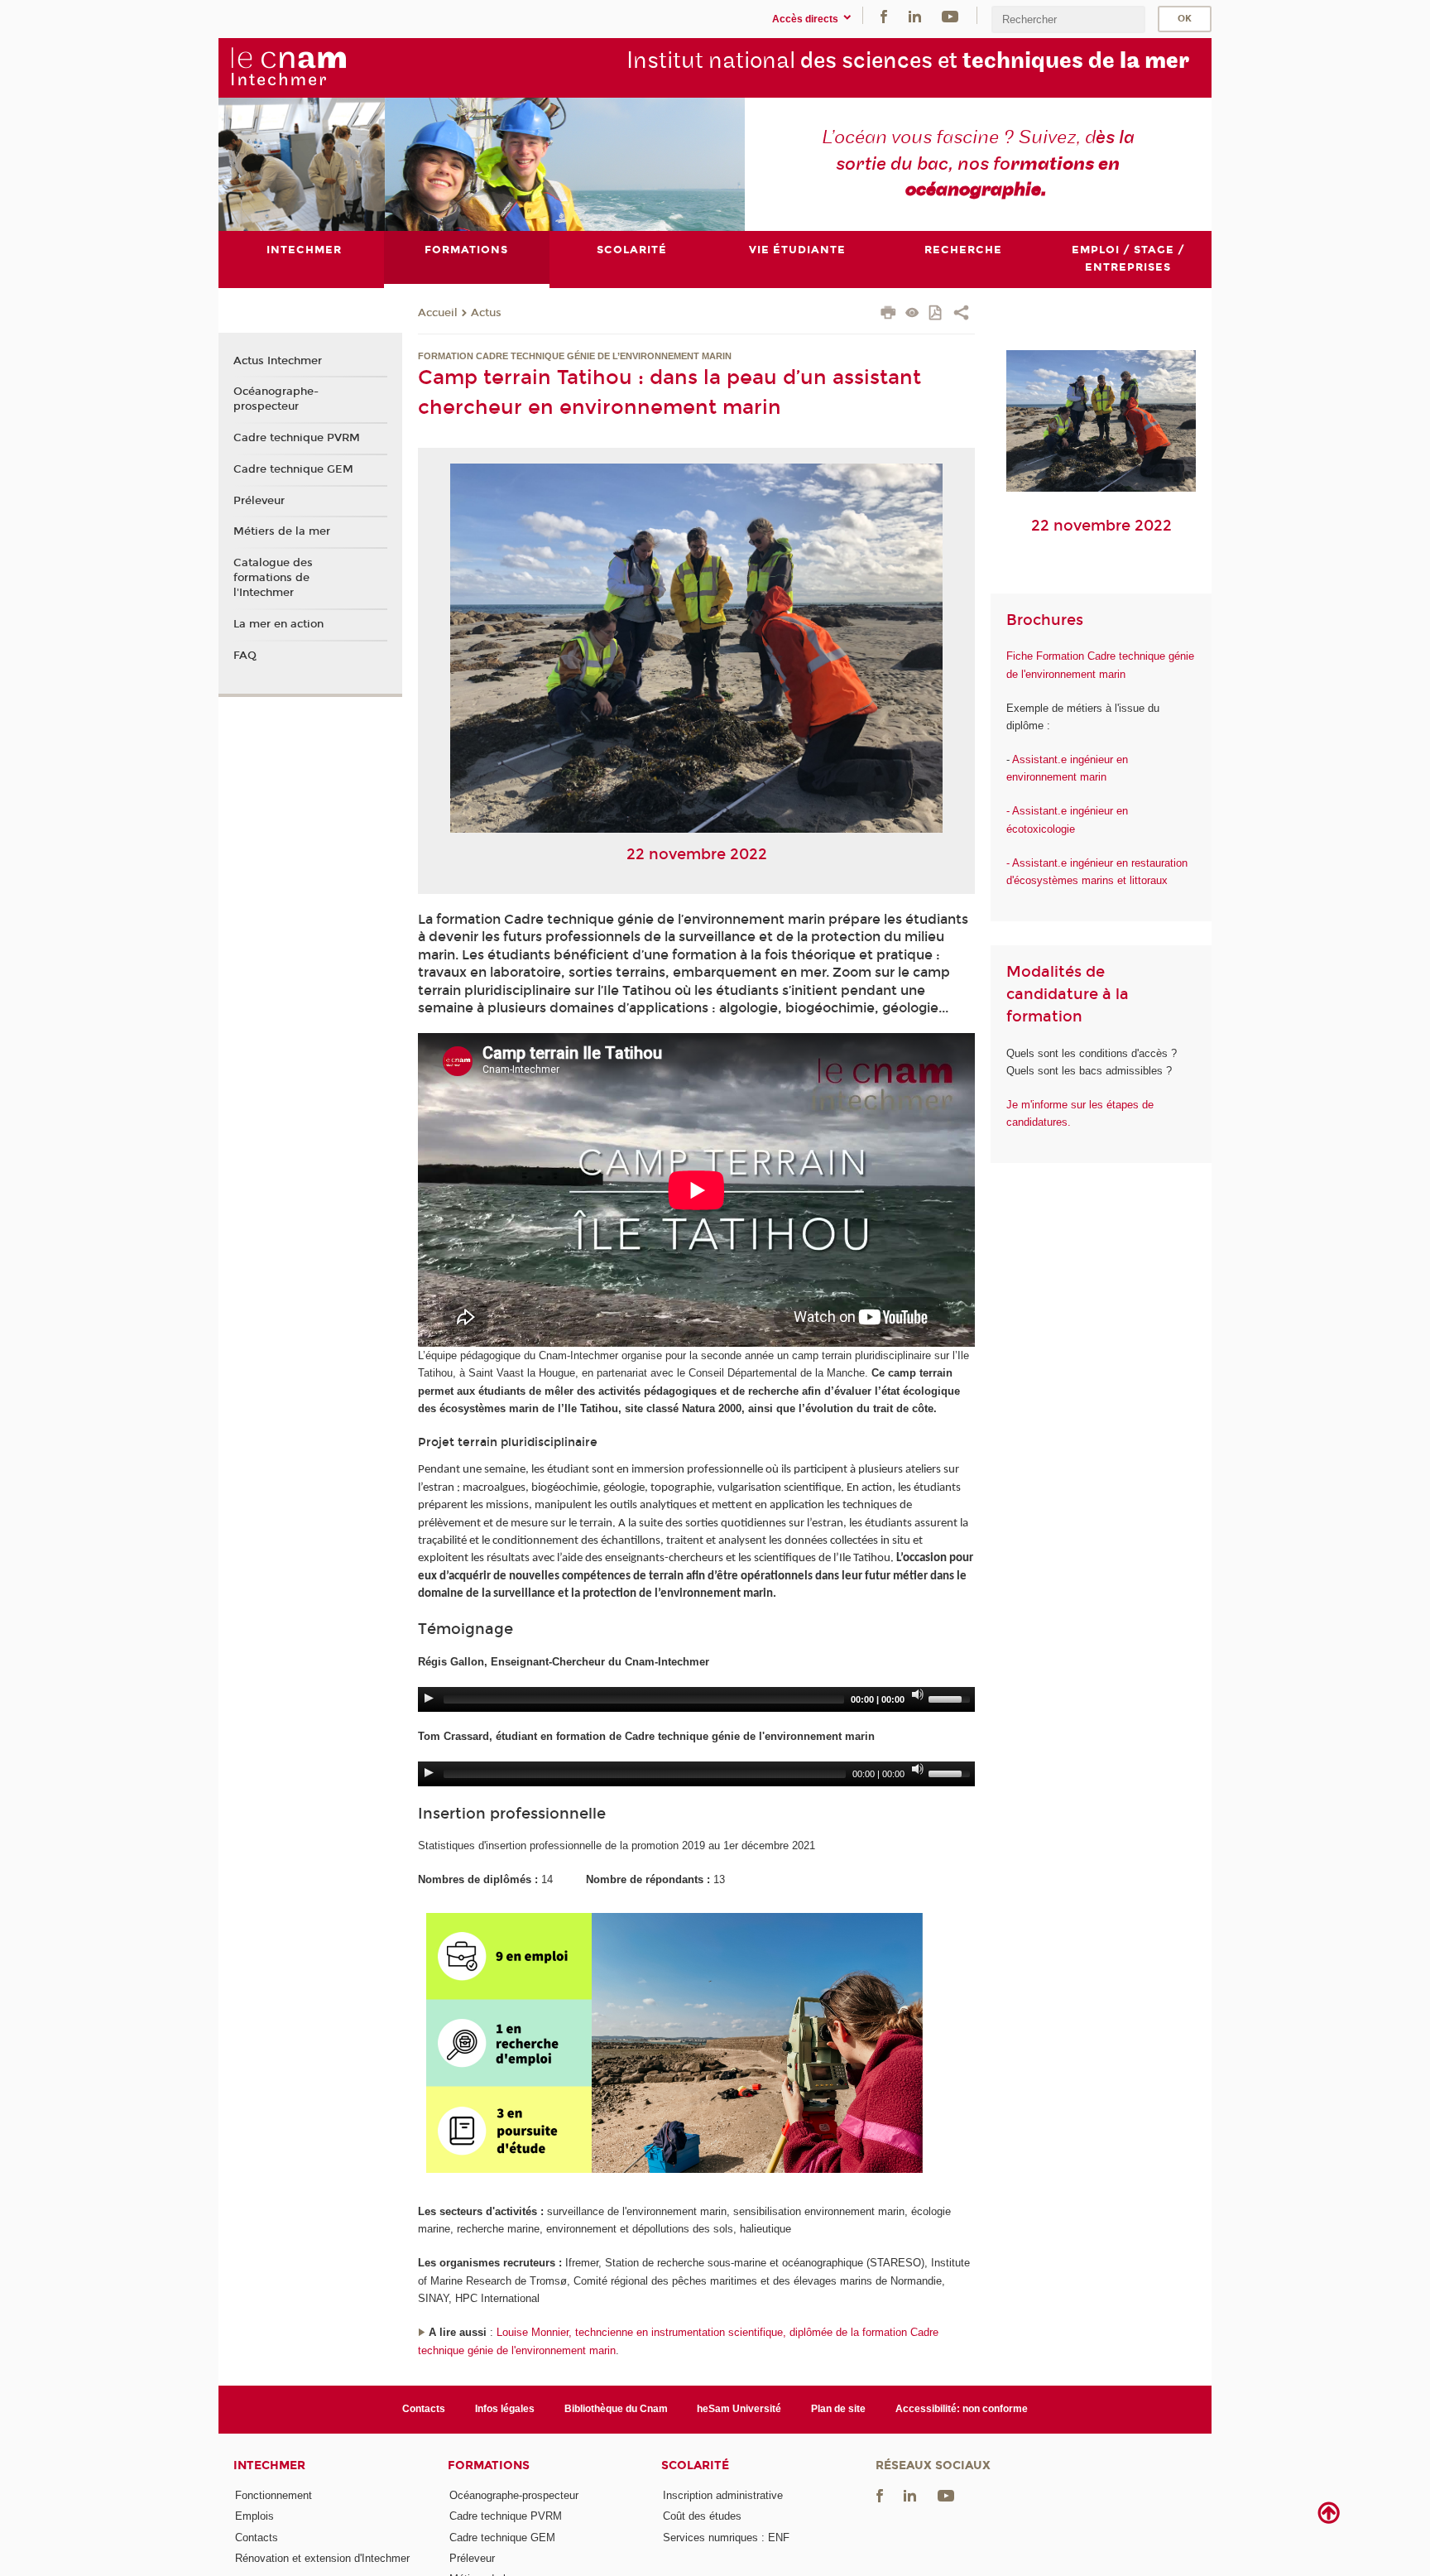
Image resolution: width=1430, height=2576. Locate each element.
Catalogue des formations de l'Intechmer (273, 578)
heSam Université (739, 2409)
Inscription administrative (723, 2495)
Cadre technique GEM (293, 469)
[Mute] (918, 1694)
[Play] (429, 1698)
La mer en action (278, 624)
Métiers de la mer (282, 531)
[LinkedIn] (915, 15)
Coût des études (702, 2516)
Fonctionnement (274, 2495)
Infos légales (505, 2409)
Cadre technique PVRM (297, 438)
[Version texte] (912, 314)
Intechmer (269, 2465)
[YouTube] (950, 15)
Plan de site (838, 2409)
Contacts (424, 2409)
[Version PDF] (936, 314)
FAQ (245, 656)
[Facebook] (884, 15)
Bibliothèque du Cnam (616, 2409)
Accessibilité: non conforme (962, 2409)
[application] (696, 1699)
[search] (1068, 19)
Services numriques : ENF (726, 2538)
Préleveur (259, 501)
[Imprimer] (888, 315)
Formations (489, 2465)
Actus (486, 313)
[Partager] (961, 315)
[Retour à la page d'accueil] (288, 67)
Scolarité (695, 2465)
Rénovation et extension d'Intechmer (322, 2558)
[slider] (952, 1698)
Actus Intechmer (278, 361)
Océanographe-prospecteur (276, 399)
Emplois (254, 2516)
